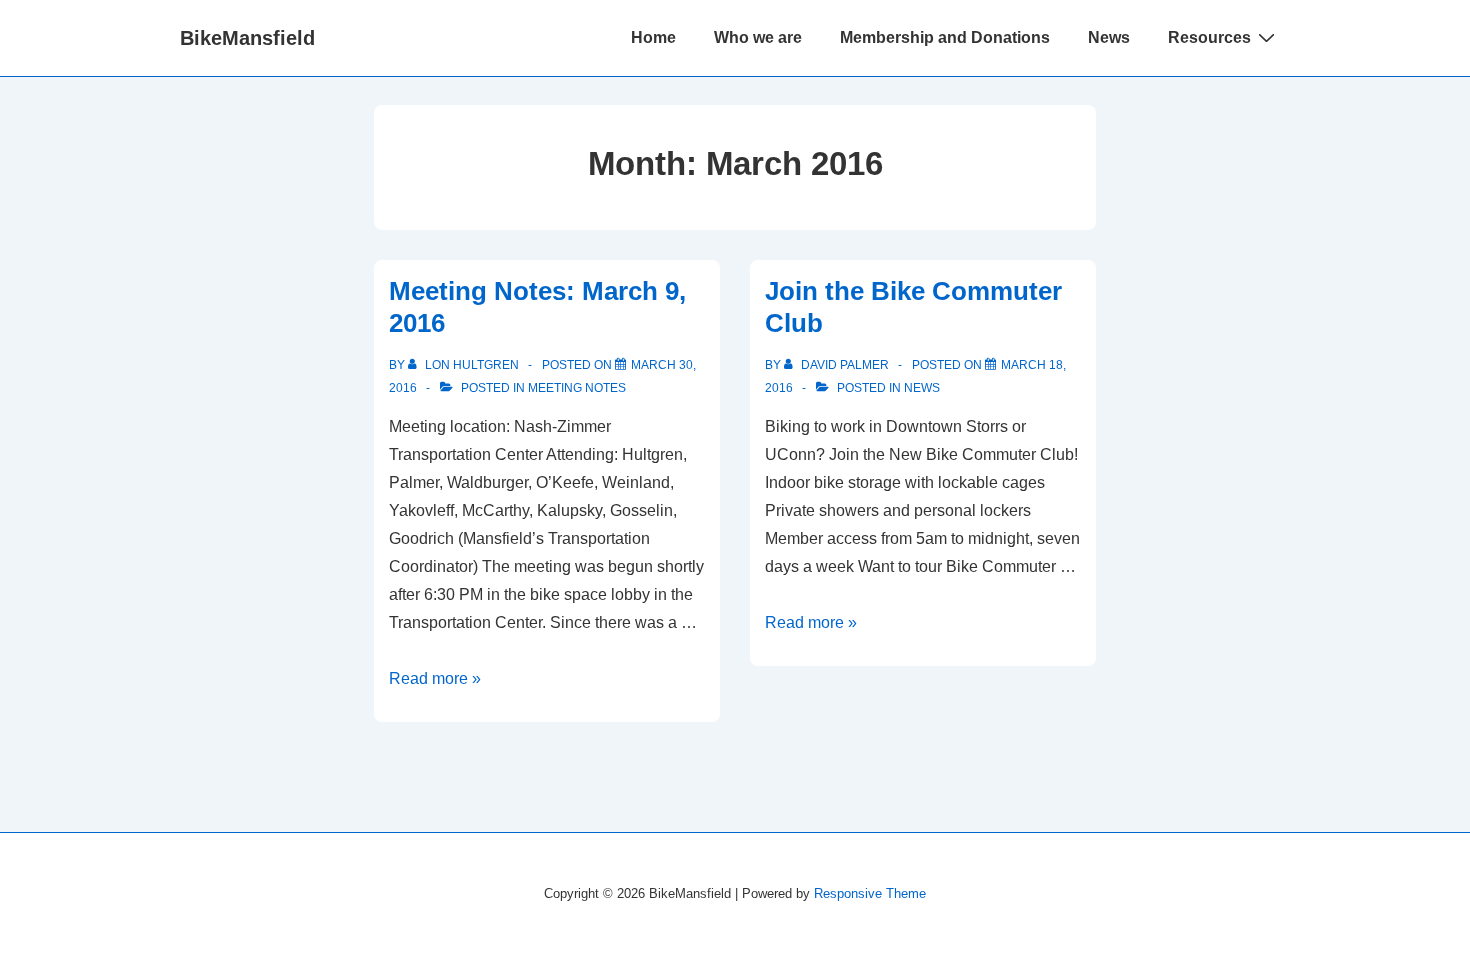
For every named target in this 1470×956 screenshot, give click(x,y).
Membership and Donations (945, 37)
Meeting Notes (577, 388)
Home (653, 37)
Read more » (435, 678)
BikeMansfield (247, 38)
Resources (1209, 37)
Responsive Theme (870, 893)
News (1109, 37)
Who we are (758, 37)
